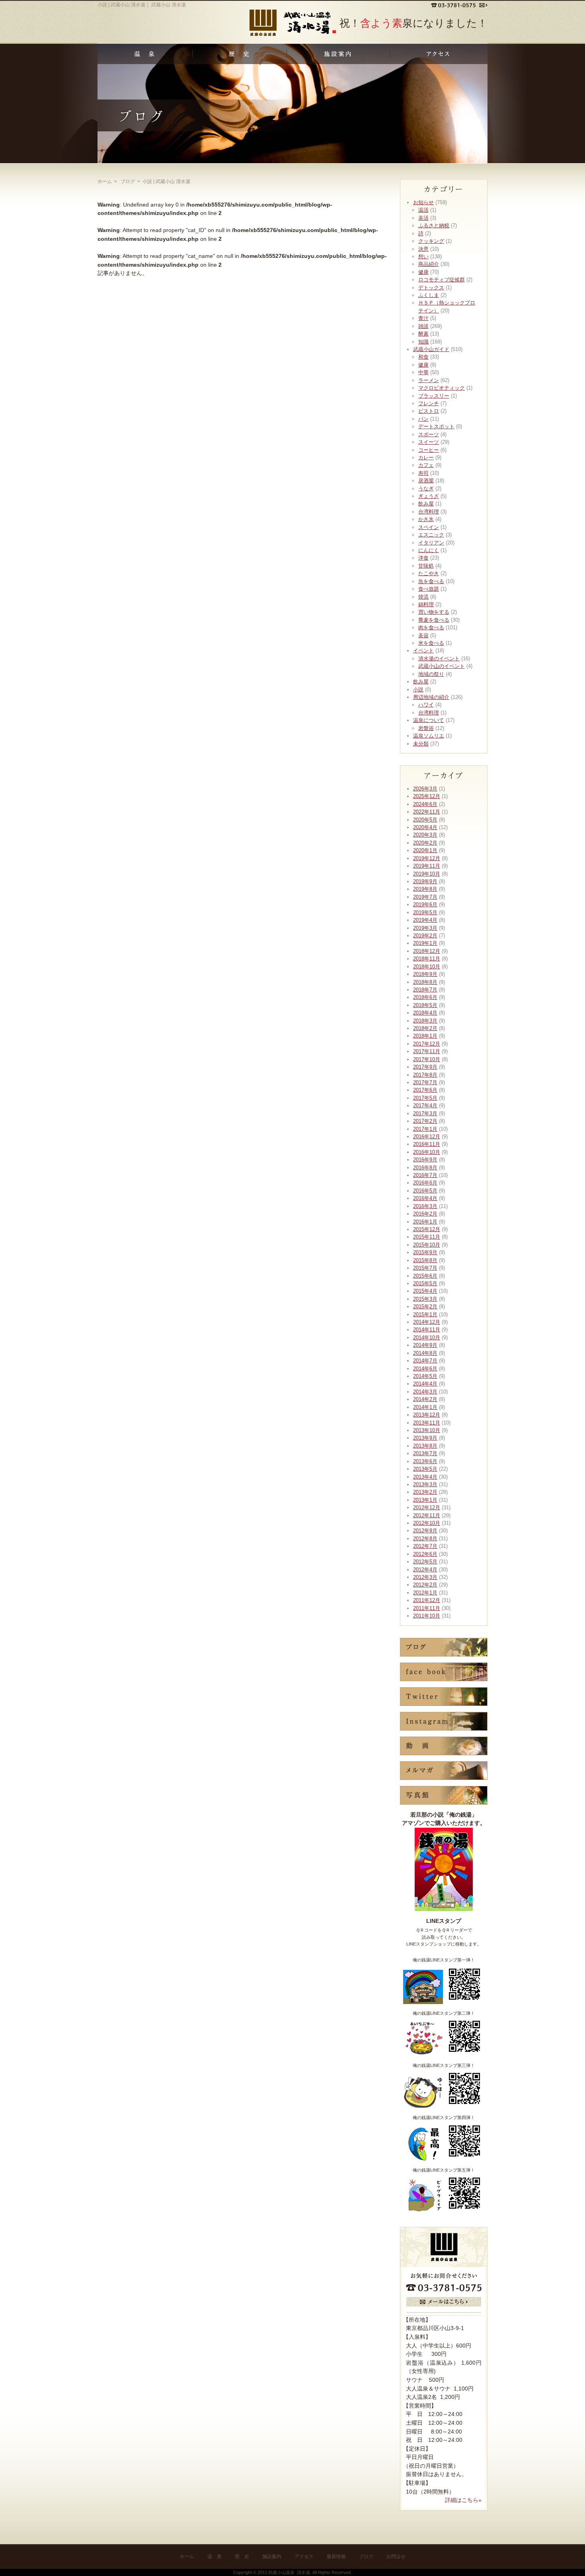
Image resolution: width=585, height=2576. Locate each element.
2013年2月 (425, 1492)
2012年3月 (425, 1577)
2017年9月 (425, 1067)
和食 (423, 357)
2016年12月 (427, 1137)
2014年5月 (425, 1376)
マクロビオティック (442, 388)
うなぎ (426, 489)
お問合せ (396, 2556)
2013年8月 (425, 1446)
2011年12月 (427, 1600)
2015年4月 (425, 1291)
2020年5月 (425, 820)
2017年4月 (425, 1106)
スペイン (429, 527)
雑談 (423, 326)
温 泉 (214, 2556)
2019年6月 (425, 905)
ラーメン (429, 380)
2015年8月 (425, 1260)
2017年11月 (427, 1051)
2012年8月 (425, 1539)
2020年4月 (425, 827)
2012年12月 (427, 1508)
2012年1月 (425, 1593)
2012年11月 (427, 1515)
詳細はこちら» (463, 2500)
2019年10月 (427, 874)
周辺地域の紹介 (431, 697)
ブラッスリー (434, 396)
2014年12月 (427, 1322)
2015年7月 (425, 1268)
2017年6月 (425, 1090)
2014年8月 (425, 1353)
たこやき (429, 573)
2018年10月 (427, 967)
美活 (423, 218)
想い (423, 257)
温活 (423, 210)
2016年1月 (425, 1222)
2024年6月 (425, 804)
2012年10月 (427, 1523)
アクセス (304, 2556)
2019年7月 (425, 897)
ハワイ (426, 705)
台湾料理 (429, 512)
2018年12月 (427, 951)
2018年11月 (427, 959)
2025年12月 (427, 796)
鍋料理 (426, 604)
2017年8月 (425, 1075)
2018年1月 (425, 1036)
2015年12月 (427, 1229)
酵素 (423, 334)
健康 (423, 272)
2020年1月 (425, 850)
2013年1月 (425, 1500)
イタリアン (431, 543)
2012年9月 (425, 1531)
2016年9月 (425, 1160)
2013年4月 (425, 1477)
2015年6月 (425, 1276)
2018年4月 (425, 1013)
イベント (423, 651)
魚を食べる (431, 581)
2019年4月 (425, 920)
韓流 (423, 597)
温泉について (429, 720)
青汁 (423, 318)
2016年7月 (425, 1175)
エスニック (431, 535)
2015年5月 (425, 1283)
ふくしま (429, 295)
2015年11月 (427, 1237)
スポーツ (429, 434)
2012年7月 (425, 1546)
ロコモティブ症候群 (442, 280)
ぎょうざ (429, 496)
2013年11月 (427, 1423)
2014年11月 (427, 1330)
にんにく (429, 550)
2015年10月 (427, 1245)
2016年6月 (425, 1183)
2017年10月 (427, 1059)
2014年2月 (425, 1399)
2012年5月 (425, 1562)
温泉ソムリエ (429, 736)
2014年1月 (425, 1407)
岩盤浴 (426, 728)
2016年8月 (425, 1168)
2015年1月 (425, 1314)
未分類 (421, 744)
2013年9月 (425, 1438)
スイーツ (429, 442)
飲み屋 (426, 504)
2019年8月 (425, 889)
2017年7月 (425, 1082)
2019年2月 (425, 936)
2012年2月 (425, 1585)
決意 (423, 249)
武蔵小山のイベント (442, 666)
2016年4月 (425, 1198)
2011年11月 (427, 1608)
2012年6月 (425, 1554)
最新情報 (336, 2556)
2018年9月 (425, 974)
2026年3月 (425, 789)
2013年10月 (427, 1430)
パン (423, 419)
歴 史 (242, 2556)
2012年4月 (425, 1570)
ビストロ (429, 411)
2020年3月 (425, 835)
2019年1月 (425, 943)
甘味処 (426, 566)
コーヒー (429, 450)
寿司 (423, 473)
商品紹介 (429, 264)
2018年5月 (425, 1005)
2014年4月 (425, 1384)
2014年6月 (425, 1369)
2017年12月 (427, 1044)
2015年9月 (425, 1252)
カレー (426, 458)
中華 (423, 372)
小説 (418, 690)
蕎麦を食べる (434, 620)
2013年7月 (425, 1453)
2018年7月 (425, 990)
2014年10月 (427, 1338)
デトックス (431, 288)
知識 (423, 342)
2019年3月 (425, 928)
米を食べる (431, 643)
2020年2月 (425, 843)
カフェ (426, 465)
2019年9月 (425, 881)
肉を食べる (431, 627)
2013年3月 (425, 1484)
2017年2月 (425, 1121)
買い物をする (434, 612)
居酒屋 (426, 481)
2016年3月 (425, 1206)
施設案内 (272, 2556)
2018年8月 (425, 982)
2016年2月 (425, 1214)
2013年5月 (425, 1469)
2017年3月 (425, 1113)
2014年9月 (425, 1345)
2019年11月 (427, 866)
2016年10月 (427, 1152)
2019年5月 (425, 912)
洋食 (423, 558)
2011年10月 (427, 1616)
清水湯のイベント (439, 659)
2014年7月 (425, 1361)
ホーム (105, 181)
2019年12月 (427, 858)
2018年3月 (425, 1021)
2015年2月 (425, 1307)
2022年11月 (427, 812)
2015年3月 (425, 1299)
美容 (423, 635)
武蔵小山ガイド (431, 349)
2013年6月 (425, 1461)
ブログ (366, 2556)
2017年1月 (425, 1129)
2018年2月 (425, 1028)
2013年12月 (427, 1415)
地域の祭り (431, 674)
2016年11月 (427, 1144)
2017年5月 (425, 1098)
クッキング (431, 241)
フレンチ (429, 403)
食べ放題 (429, 589)
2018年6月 (425, 997)
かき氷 (426, 519)
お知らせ (423, 202)
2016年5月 (425, 1191)
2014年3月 (425, 1392)
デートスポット (436, 426)
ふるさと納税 (434, 225)
